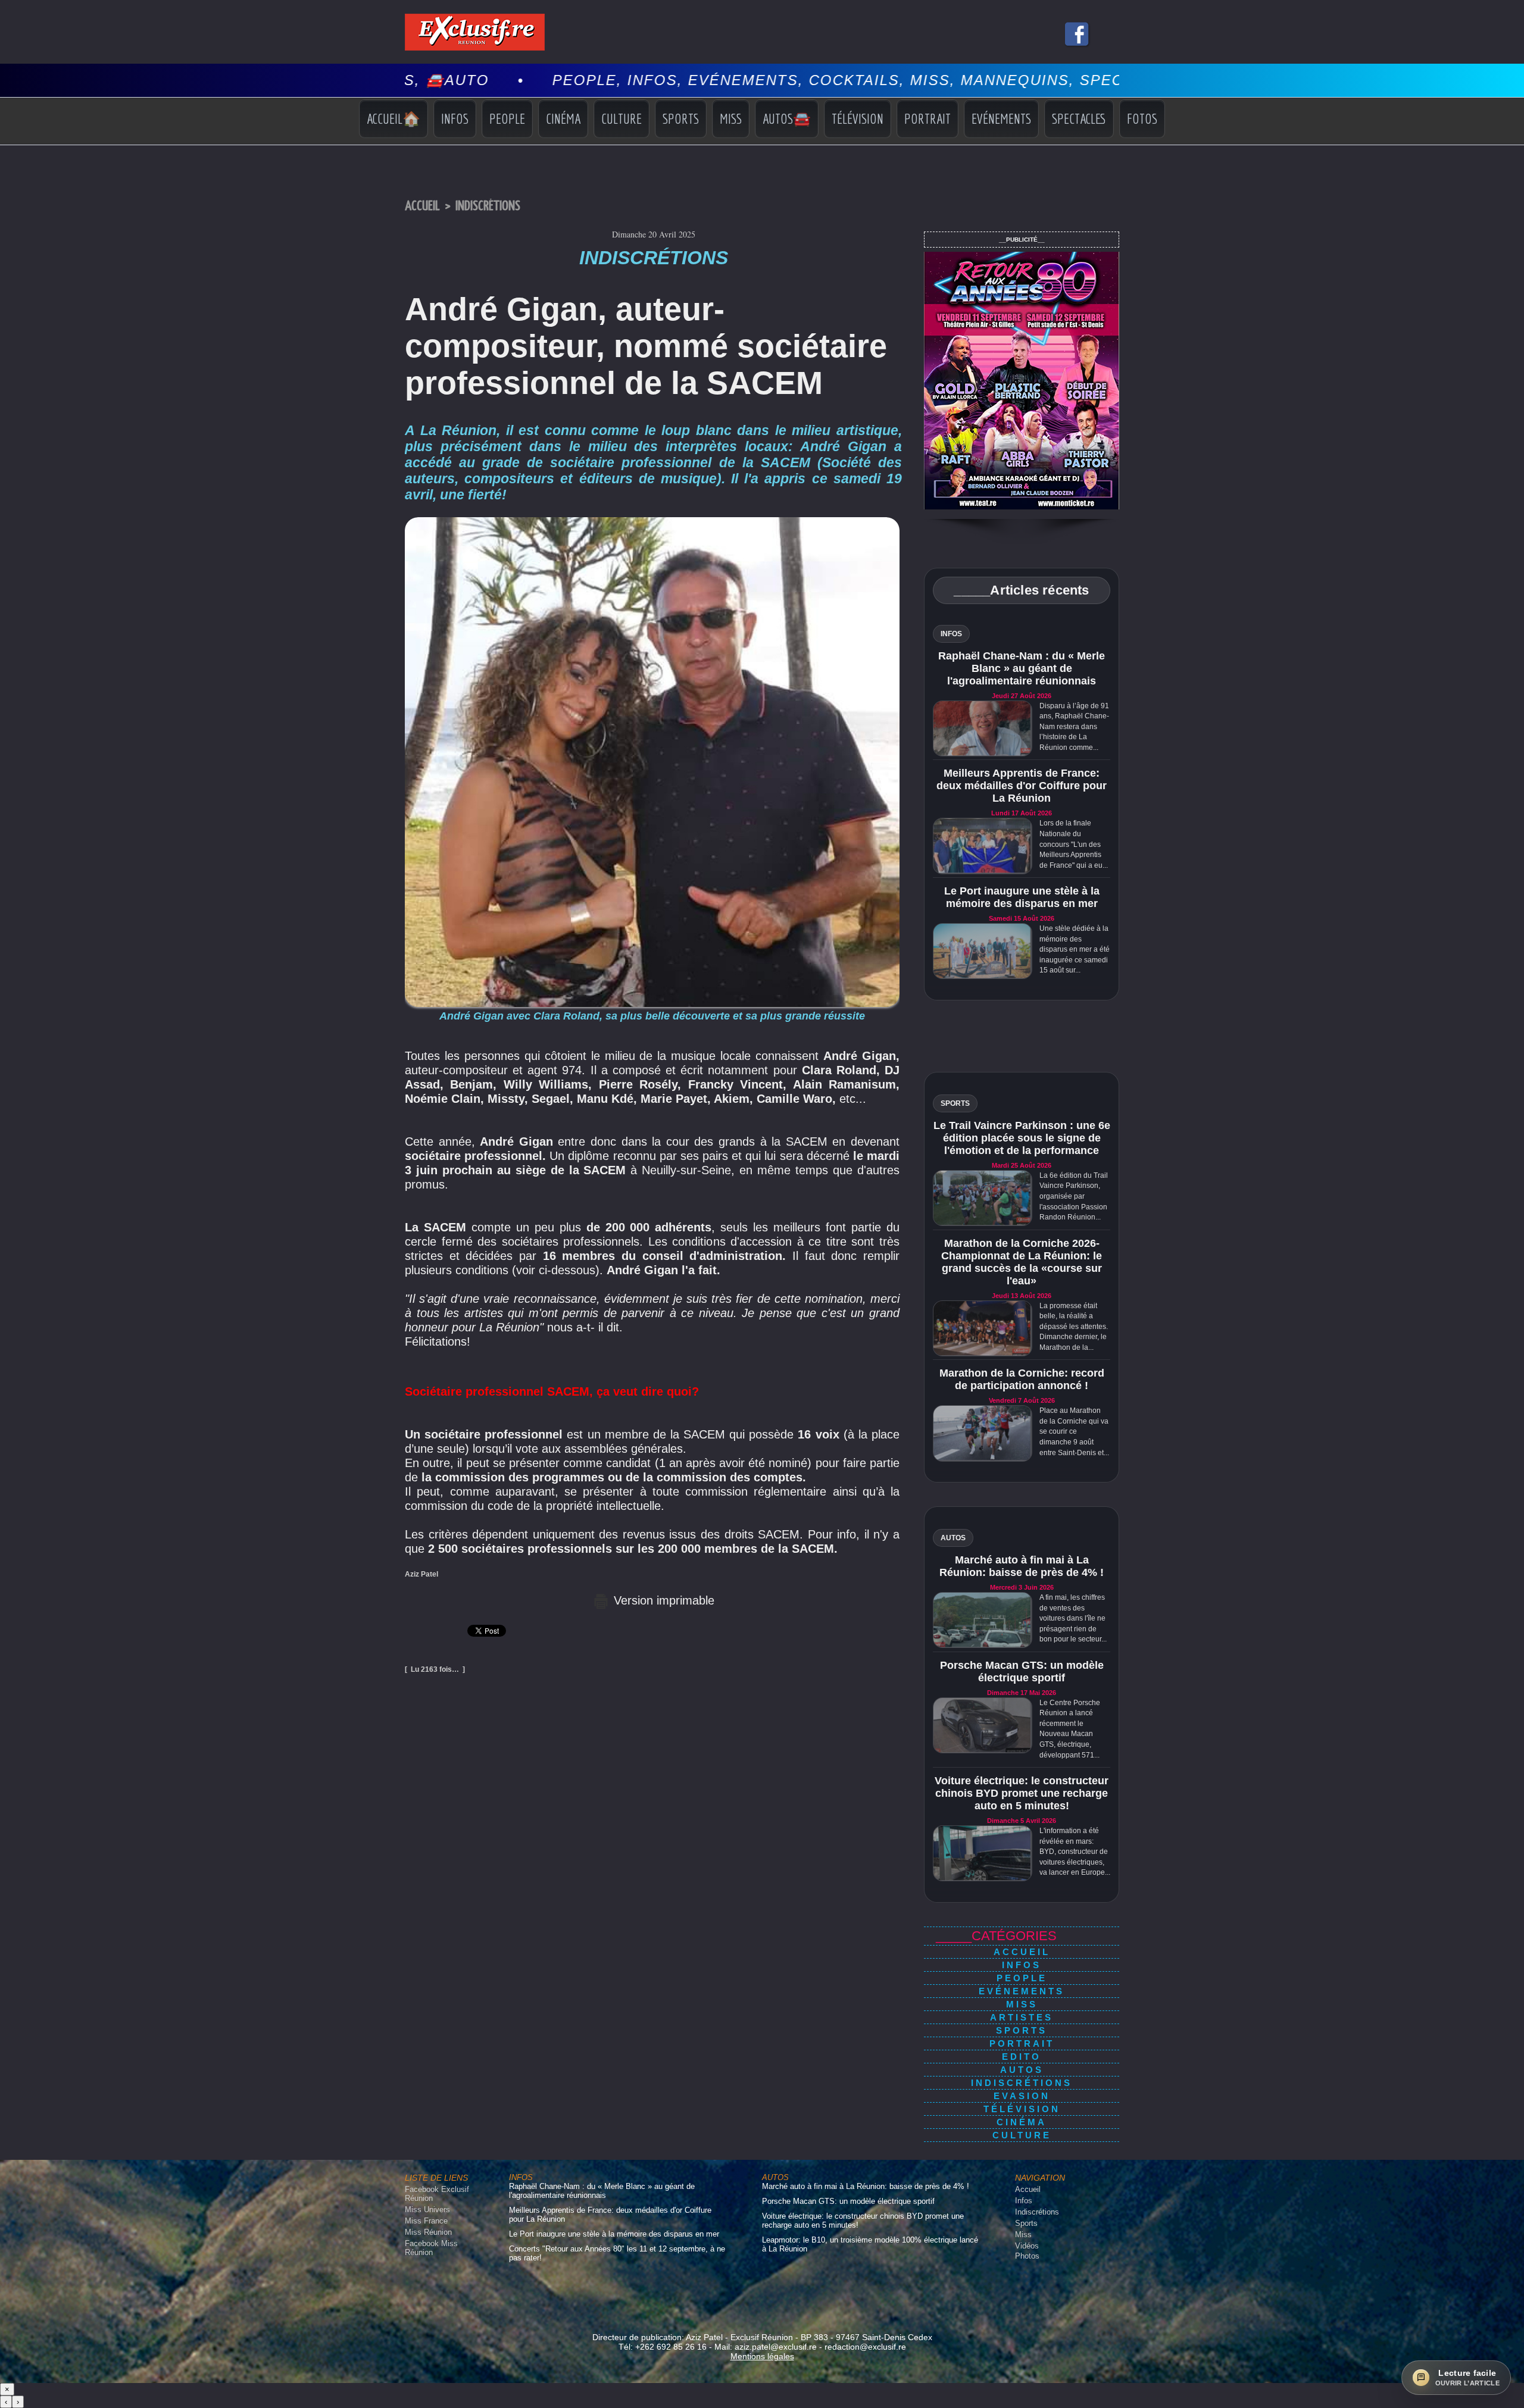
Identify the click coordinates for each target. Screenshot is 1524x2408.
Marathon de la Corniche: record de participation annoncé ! (1022, 1379)
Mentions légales (762, 2356)
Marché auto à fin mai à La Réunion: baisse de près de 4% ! (1022, 1566)
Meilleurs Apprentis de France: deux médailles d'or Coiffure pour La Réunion (1022, 786)
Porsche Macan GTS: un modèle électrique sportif (1022, 1671)
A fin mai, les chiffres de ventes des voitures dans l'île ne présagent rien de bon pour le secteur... (1073, 1618)
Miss (731, 118)
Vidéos (1027, 2246)
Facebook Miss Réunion (431, 2248)
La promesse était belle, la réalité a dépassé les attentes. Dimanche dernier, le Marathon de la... (1074, 1327)
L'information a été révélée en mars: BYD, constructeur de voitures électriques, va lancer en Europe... (1075, 1852)
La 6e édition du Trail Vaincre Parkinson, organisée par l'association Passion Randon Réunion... (1074, 1196)
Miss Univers (427, 2210)
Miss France (426, 2221)
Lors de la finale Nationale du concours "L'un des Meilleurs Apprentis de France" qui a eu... (1074, 844)
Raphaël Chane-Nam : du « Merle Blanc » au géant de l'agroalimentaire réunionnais (1022, 668)
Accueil (422, 206)
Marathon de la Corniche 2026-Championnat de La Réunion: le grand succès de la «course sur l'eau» (1022, 1262)
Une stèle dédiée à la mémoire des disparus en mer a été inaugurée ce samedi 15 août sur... (1075, 949)
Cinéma (563, 118)
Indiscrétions (488, 206)
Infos (455, 118)
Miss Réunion (428, 2232)
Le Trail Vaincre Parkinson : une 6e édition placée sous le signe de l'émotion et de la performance (1022, 1138)
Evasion (1022, 2096)
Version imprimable (662, 1600)
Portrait (927, 118)
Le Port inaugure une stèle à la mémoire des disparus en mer (1022, 897)
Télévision (858, 118)
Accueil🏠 (394, 118)
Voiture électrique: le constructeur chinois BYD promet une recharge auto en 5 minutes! (1022, 1793)
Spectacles (1079, 118)
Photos (1027, 2256)
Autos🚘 (787, 118)
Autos (1022, 2070)
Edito (1022, 2057)
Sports (681, 118)
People (507, 118)
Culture (622, 118)
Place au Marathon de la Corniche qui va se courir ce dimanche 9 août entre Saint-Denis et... (1074, 1431)
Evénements (1001, 118)
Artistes (1022, 2017)
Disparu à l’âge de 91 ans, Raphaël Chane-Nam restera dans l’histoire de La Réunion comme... (1074, 727)
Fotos (1142, 118)
